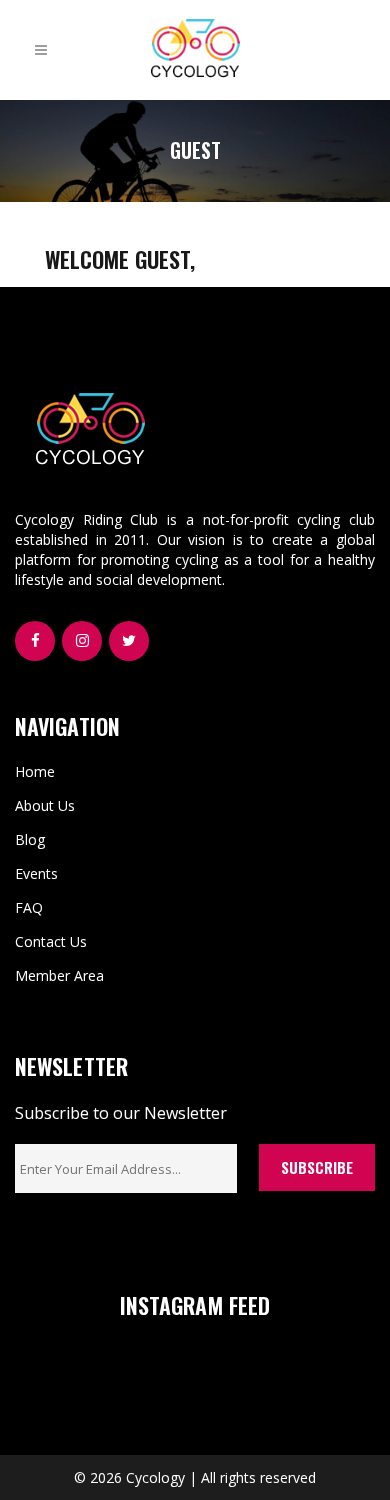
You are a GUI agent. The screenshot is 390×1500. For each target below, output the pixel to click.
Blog (30, 839)
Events (36, 873)
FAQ (29, 907)
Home (35, 771)
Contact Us (51, 941)
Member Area (59, 975)
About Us (45, 805)
